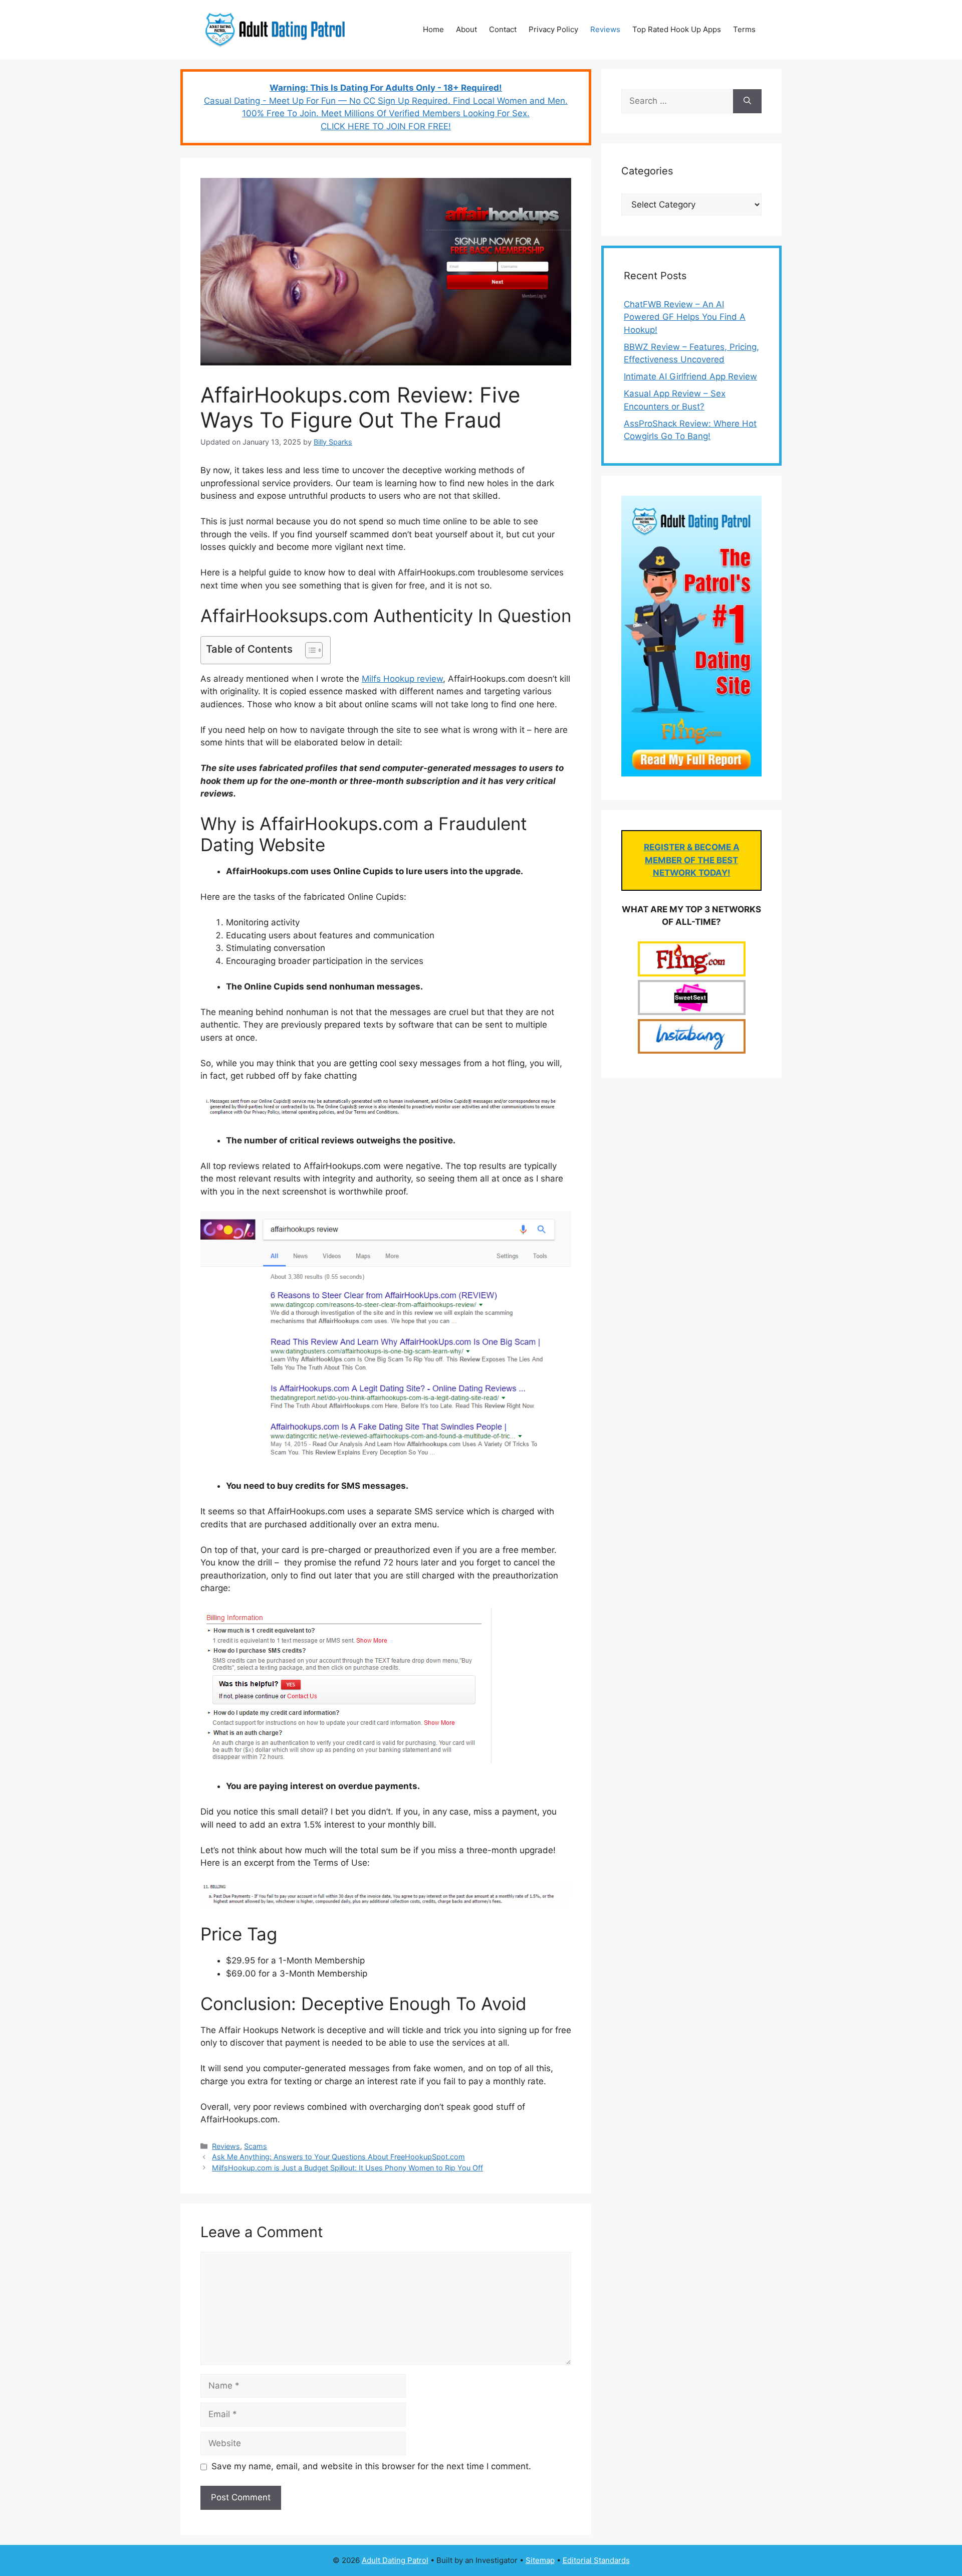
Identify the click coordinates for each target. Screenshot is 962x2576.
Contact (503, 29)
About (466, 29)
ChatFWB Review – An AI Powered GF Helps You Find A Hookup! (685, 317)
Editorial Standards (596, 2560)
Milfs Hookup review (402, 679)
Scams (256, 2146)
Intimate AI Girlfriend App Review (690, 376)
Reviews (605, 29)
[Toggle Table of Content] (309, 650)
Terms (744, 29)
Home (433, 29)
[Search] (747, 101)
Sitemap (540, 2560)
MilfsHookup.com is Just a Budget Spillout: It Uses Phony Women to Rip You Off (347, 2168)
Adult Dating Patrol (395, 2560)
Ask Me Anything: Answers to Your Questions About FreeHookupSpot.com (338, 2157)
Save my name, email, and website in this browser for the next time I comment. (371, 2466)
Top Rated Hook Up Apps (677, 29)
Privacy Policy (553, 29)
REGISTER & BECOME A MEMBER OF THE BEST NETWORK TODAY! (692, 860)
